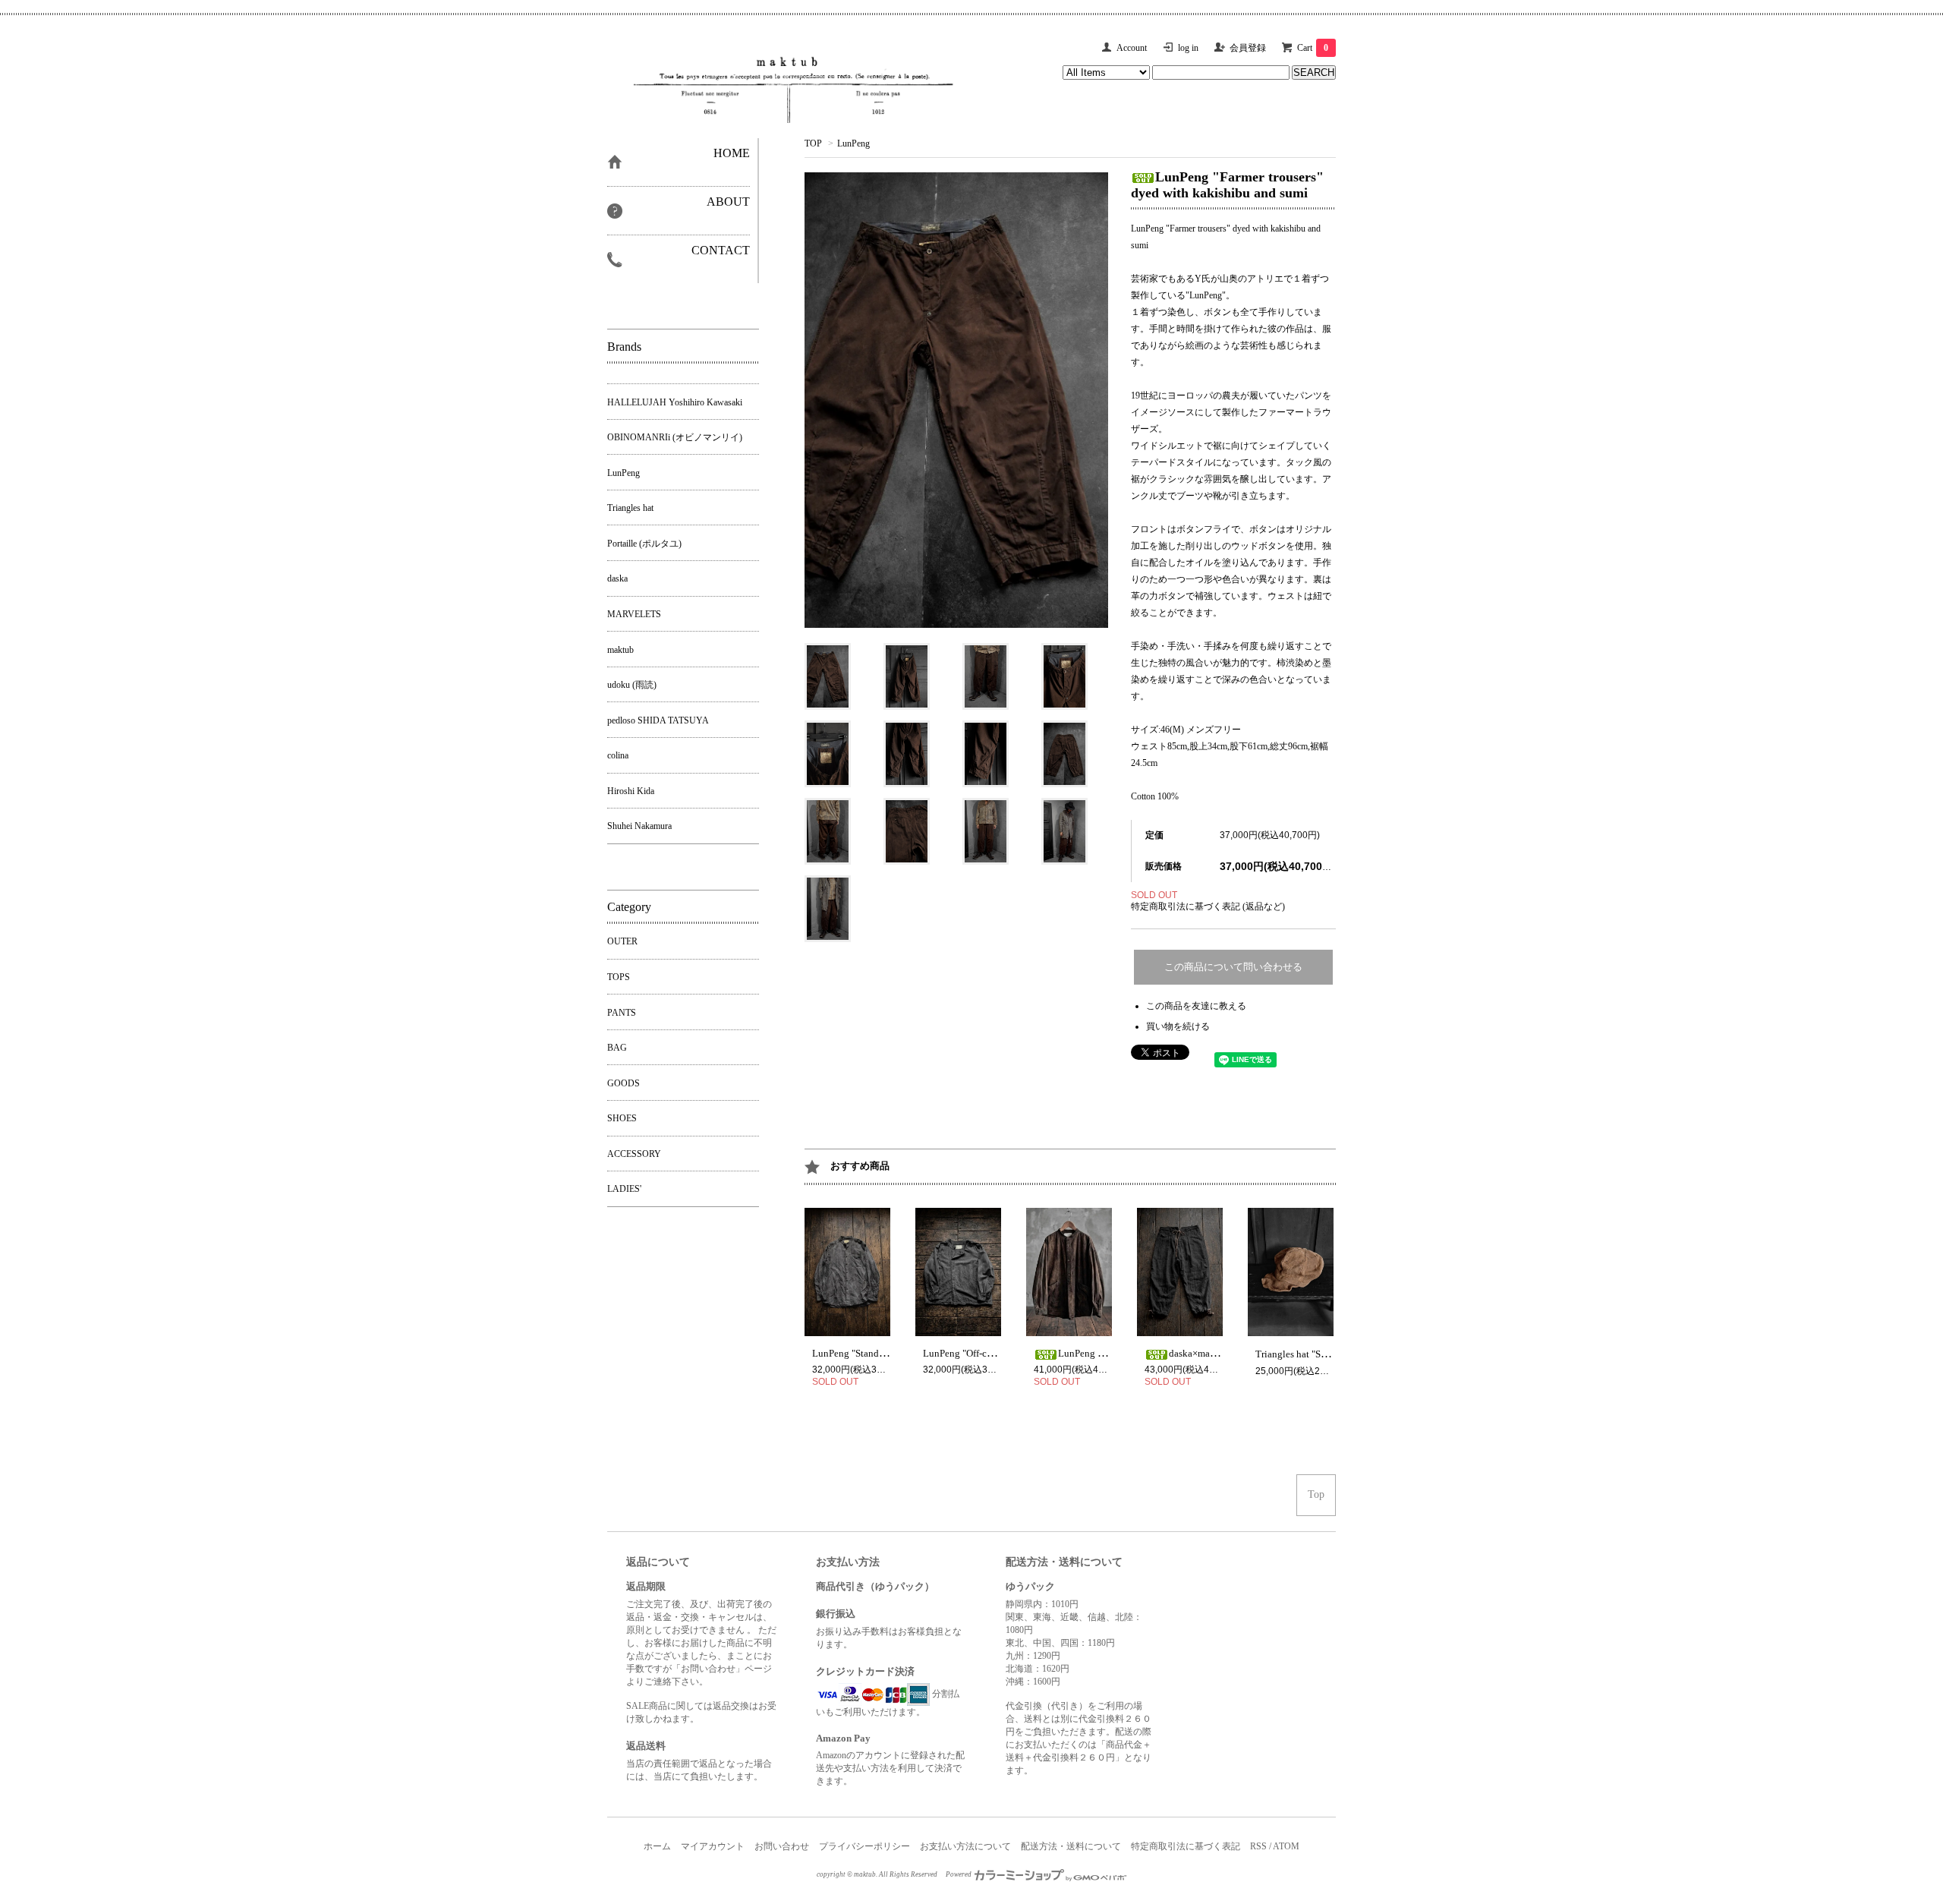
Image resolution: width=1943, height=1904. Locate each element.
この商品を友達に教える (1196, 1006)
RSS (1258, 1846)
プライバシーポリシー (864, 1846)
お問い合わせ (782, 1846)
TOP (813, 143)
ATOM (1286, 1846)
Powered (959, 1874)
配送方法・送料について (1071, 1846)
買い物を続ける (1178, 1026)
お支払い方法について (965, 1846)
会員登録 (1248, 48)
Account (1132, 48)
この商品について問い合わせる (1233, 967)
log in (1188, 48)
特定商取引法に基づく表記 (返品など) (1208, 906)
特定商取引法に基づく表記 (1186, 1846)
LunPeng (853, 143)
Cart (1313, 48)
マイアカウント (713, 1846)
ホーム (657, 1846)
